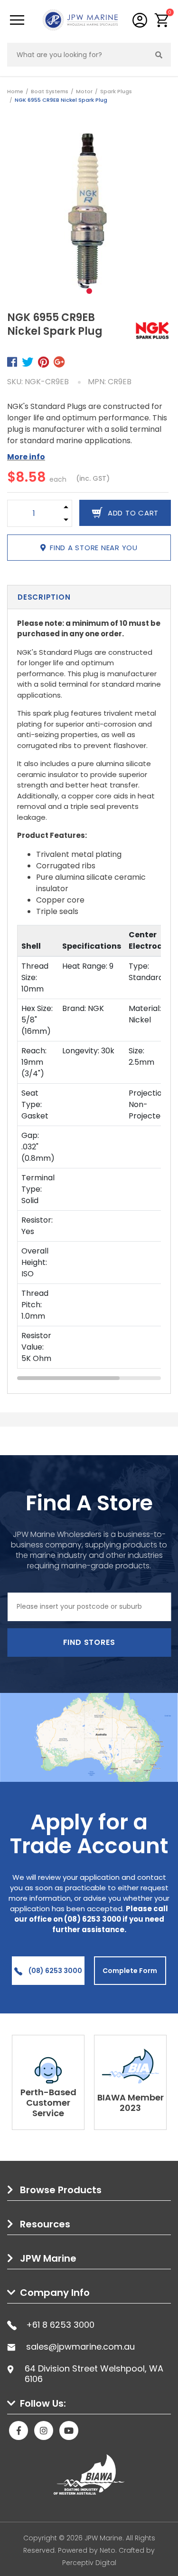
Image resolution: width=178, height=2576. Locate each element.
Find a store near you (94, 548)
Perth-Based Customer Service (48, 2103)
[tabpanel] (89, 211)
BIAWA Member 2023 (131, 2103)
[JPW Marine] (80, 19)
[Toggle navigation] (17, 20)
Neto (108, 2550)
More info (26, 457)
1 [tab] (89, 291)
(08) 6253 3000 (55, 1971)
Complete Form (130, 1971)
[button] (162, 20)
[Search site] (159, 55)
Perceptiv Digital (89, 2563)
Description (44, 597)
